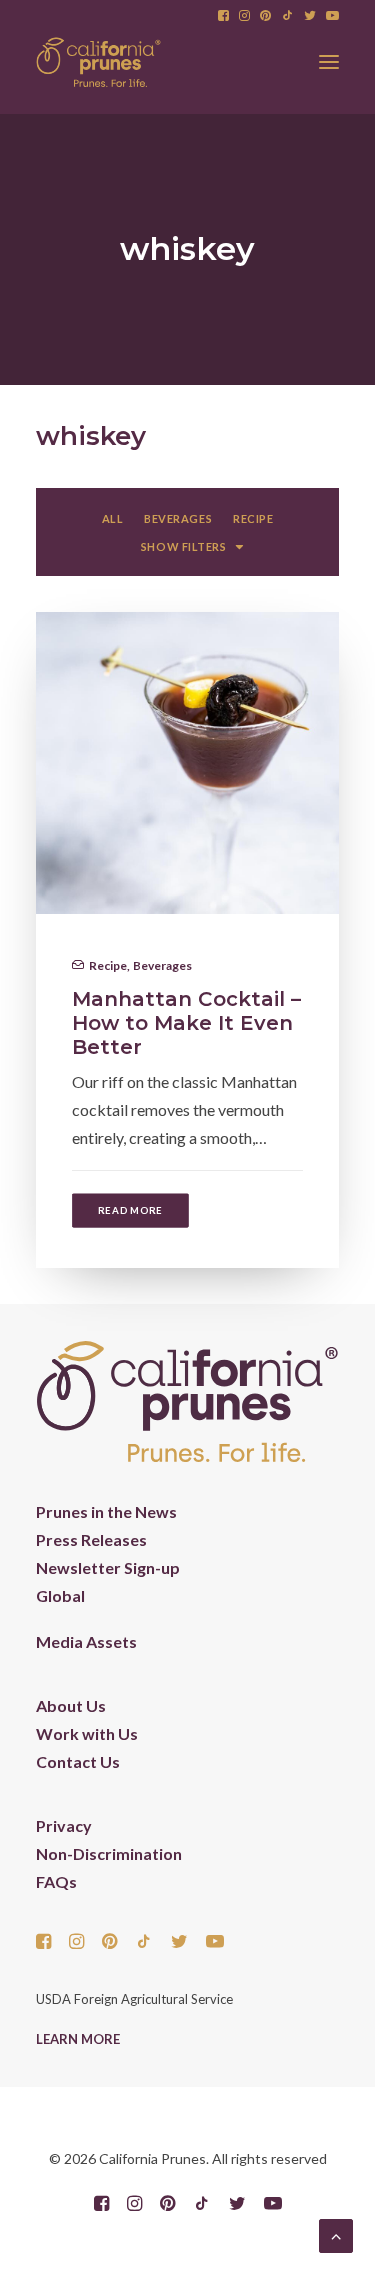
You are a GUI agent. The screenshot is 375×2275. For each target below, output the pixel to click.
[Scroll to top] (336, 2233)
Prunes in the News (106, 1511)
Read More (130, 1210)
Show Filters (184, 546)
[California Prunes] (98, 62)
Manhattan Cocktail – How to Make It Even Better (186, 1023)
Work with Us (87, 1733)
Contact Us (78, 1761)
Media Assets (86, 1641)
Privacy (64, 1825)
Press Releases (91, 1539)
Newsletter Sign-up (108, 1567)
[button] (223, 15)
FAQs (56, 1881)
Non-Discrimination (109, 1853)
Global (60, 1595)
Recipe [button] (253, 518)
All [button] (113, 518)
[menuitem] (223, 15)
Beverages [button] (178, 518)
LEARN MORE (78, 2039)
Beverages (162, 965)
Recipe (108, 965)
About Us (71, 1705)
